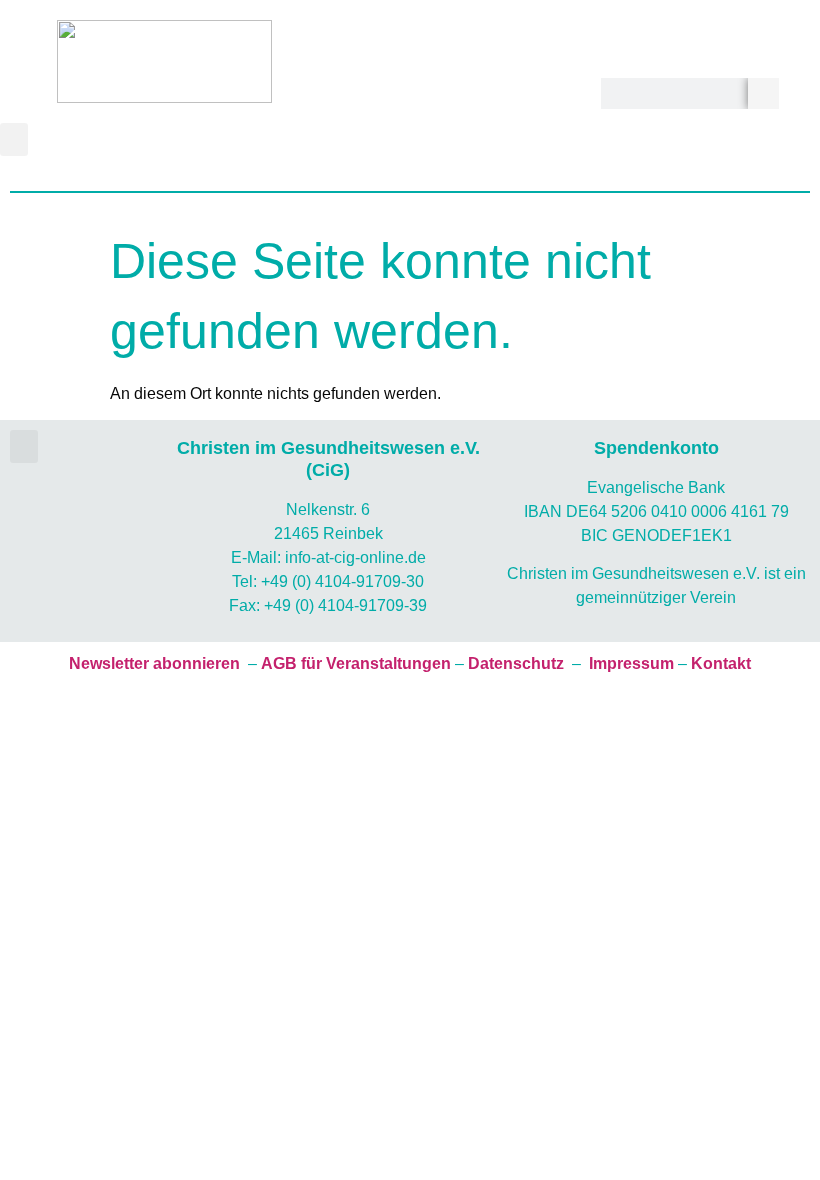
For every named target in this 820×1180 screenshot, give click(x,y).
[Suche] (763, 93)
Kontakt (721, 663)
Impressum (631, 663)
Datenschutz (516, 663)
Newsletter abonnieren (154, 663)
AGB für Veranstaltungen (356, 663)
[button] (14, 139)
